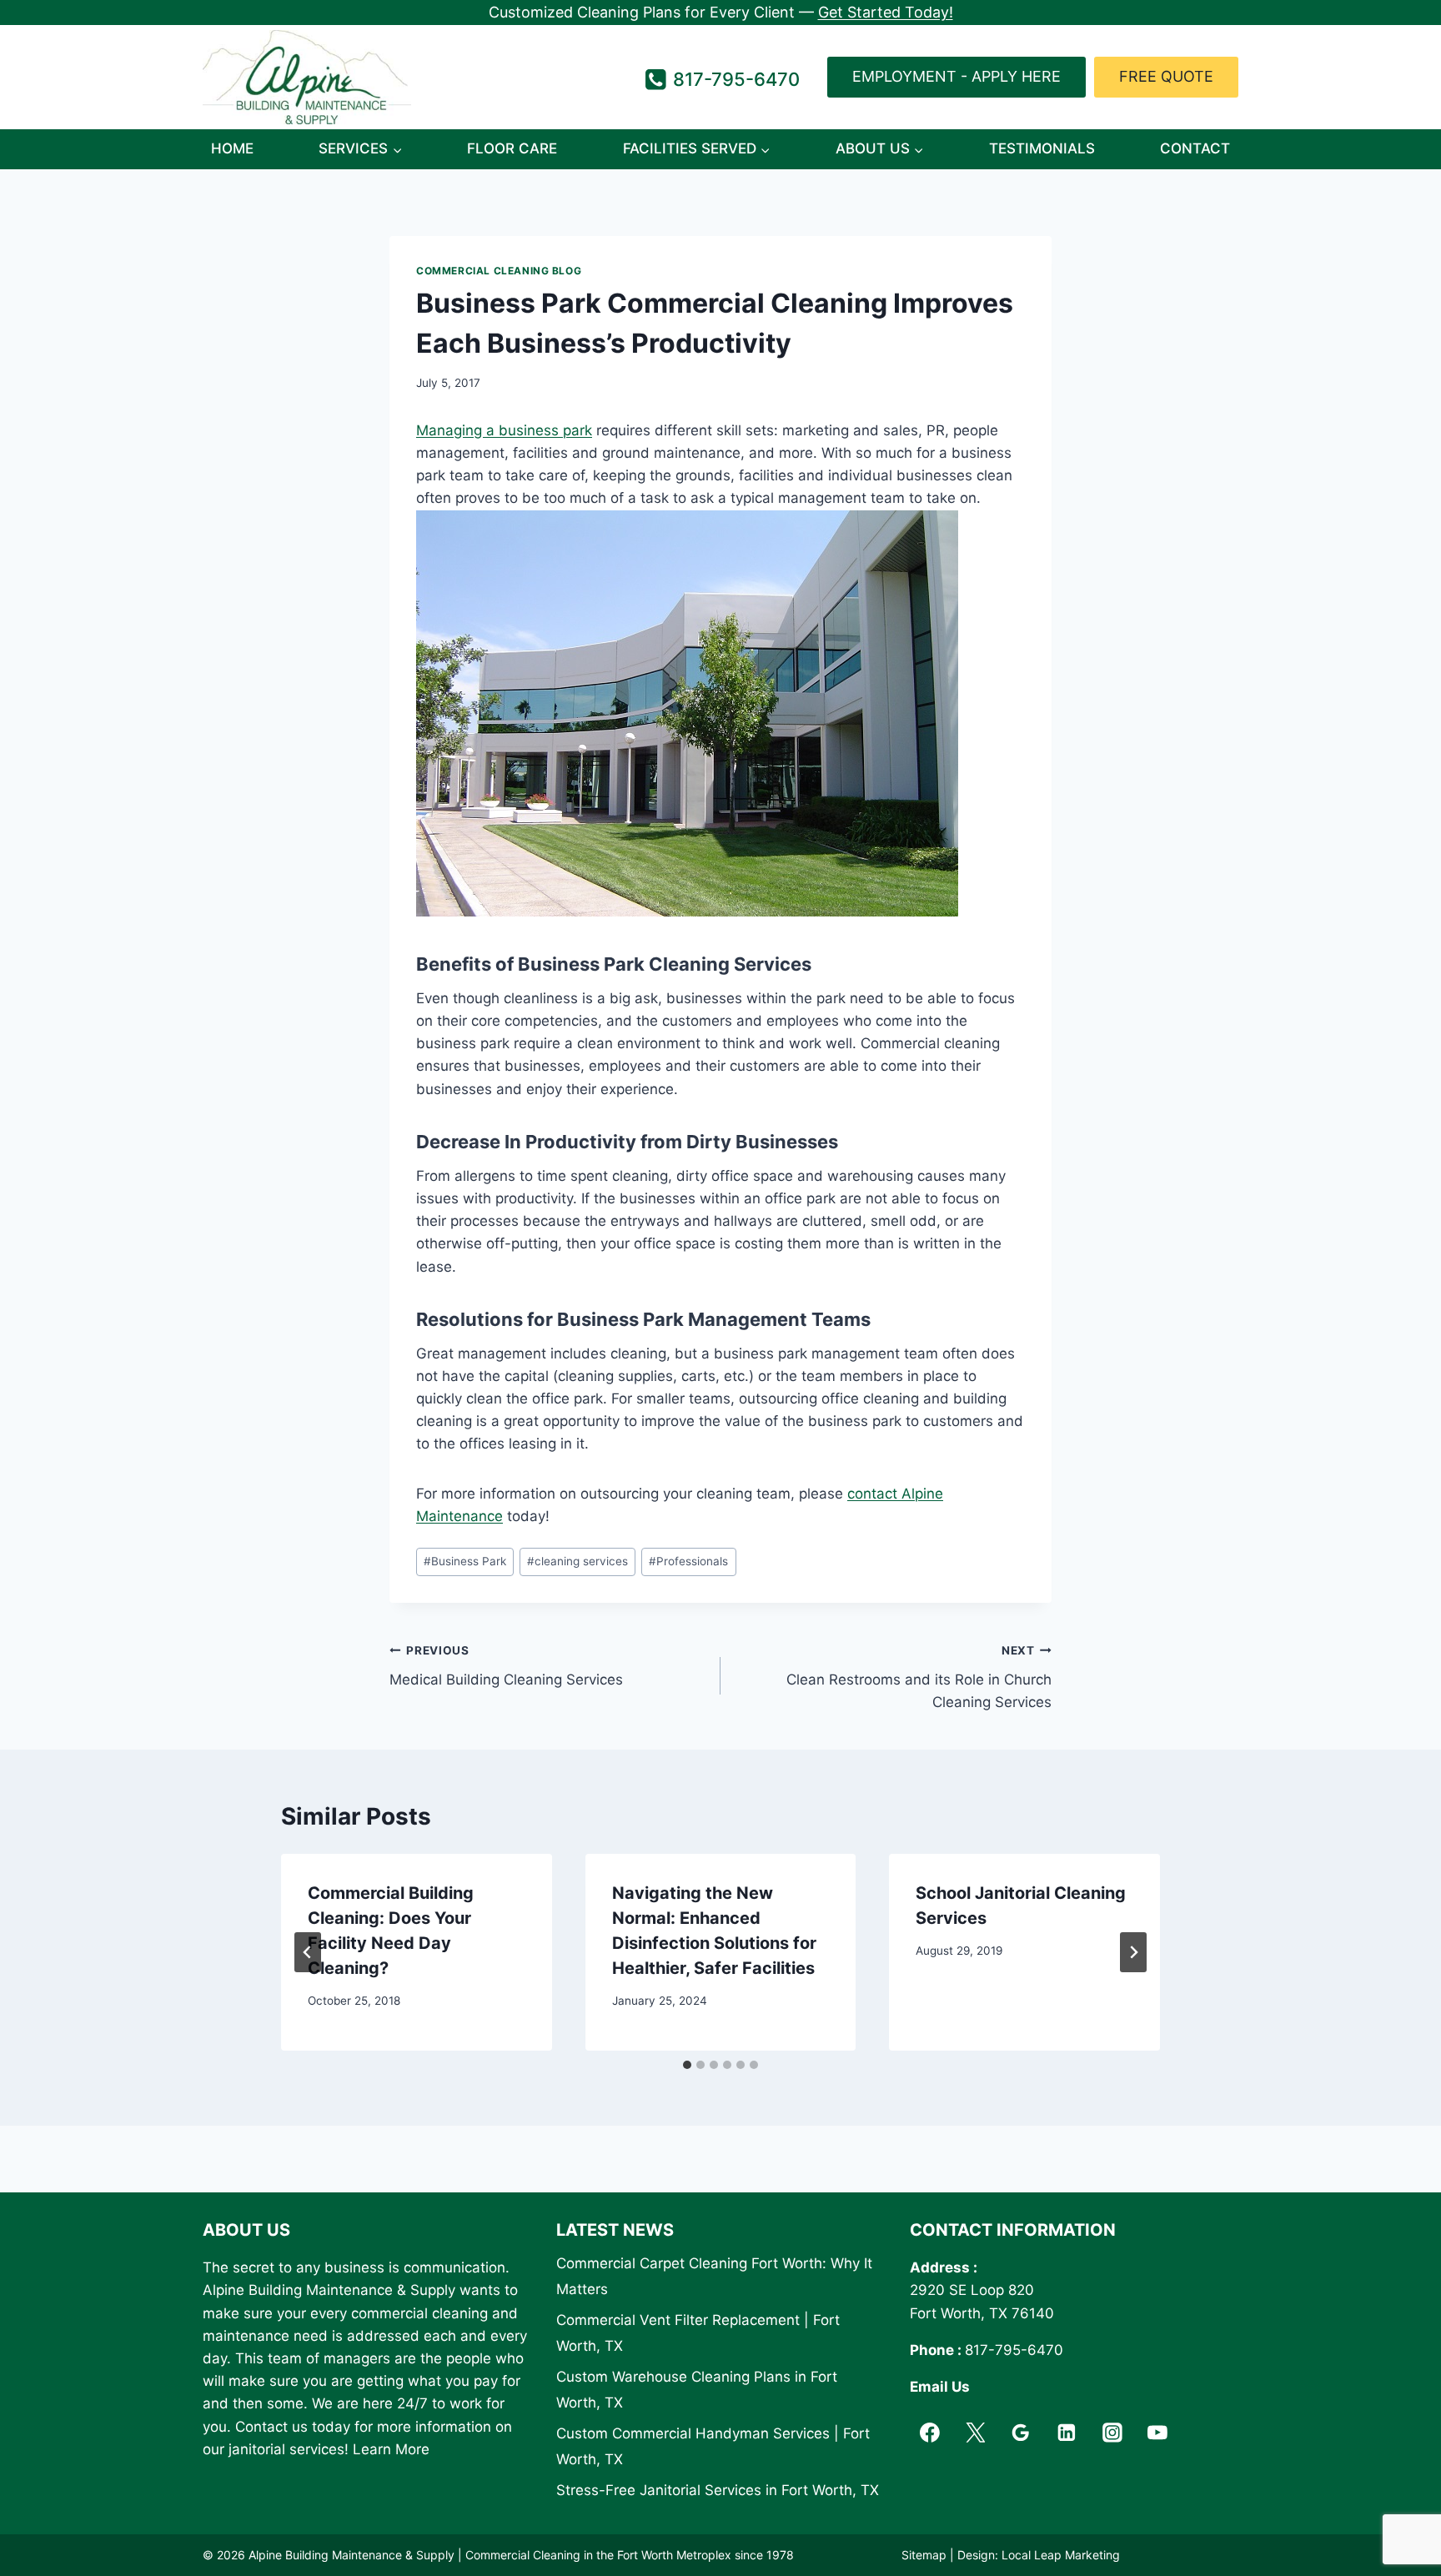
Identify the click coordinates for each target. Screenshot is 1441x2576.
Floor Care (512, 148)
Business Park (465, 1561)
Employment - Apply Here (956, 76)
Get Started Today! (886, 12)
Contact (1195, 148)
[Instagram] (1112, 2433)
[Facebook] (930, 2433)
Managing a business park (504, 430)
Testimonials (1042, 148)
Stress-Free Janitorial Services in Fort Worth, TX (718, 2490)
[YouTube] (1158, 2433)
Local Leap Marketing (1061, 2555)
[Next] (1133, 1952)
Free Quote (1166, 76)
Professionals (688, 1561)
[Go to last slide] (308, 1952)
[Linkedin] (1067, 2433)
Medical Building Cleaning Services (506, 1666)
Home (232, 148)
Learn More (391, 2449)
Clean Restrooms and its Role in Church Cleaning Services (919, 1677)
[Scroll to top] (1399, 2521)
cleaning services (577, 1561)
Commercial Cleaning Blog (499, 271)
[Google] (1021, 2433)
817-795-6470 (1014, 2350)
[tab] (687, 2065)
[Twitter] (976, 2433)
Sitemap (924, 2555)
